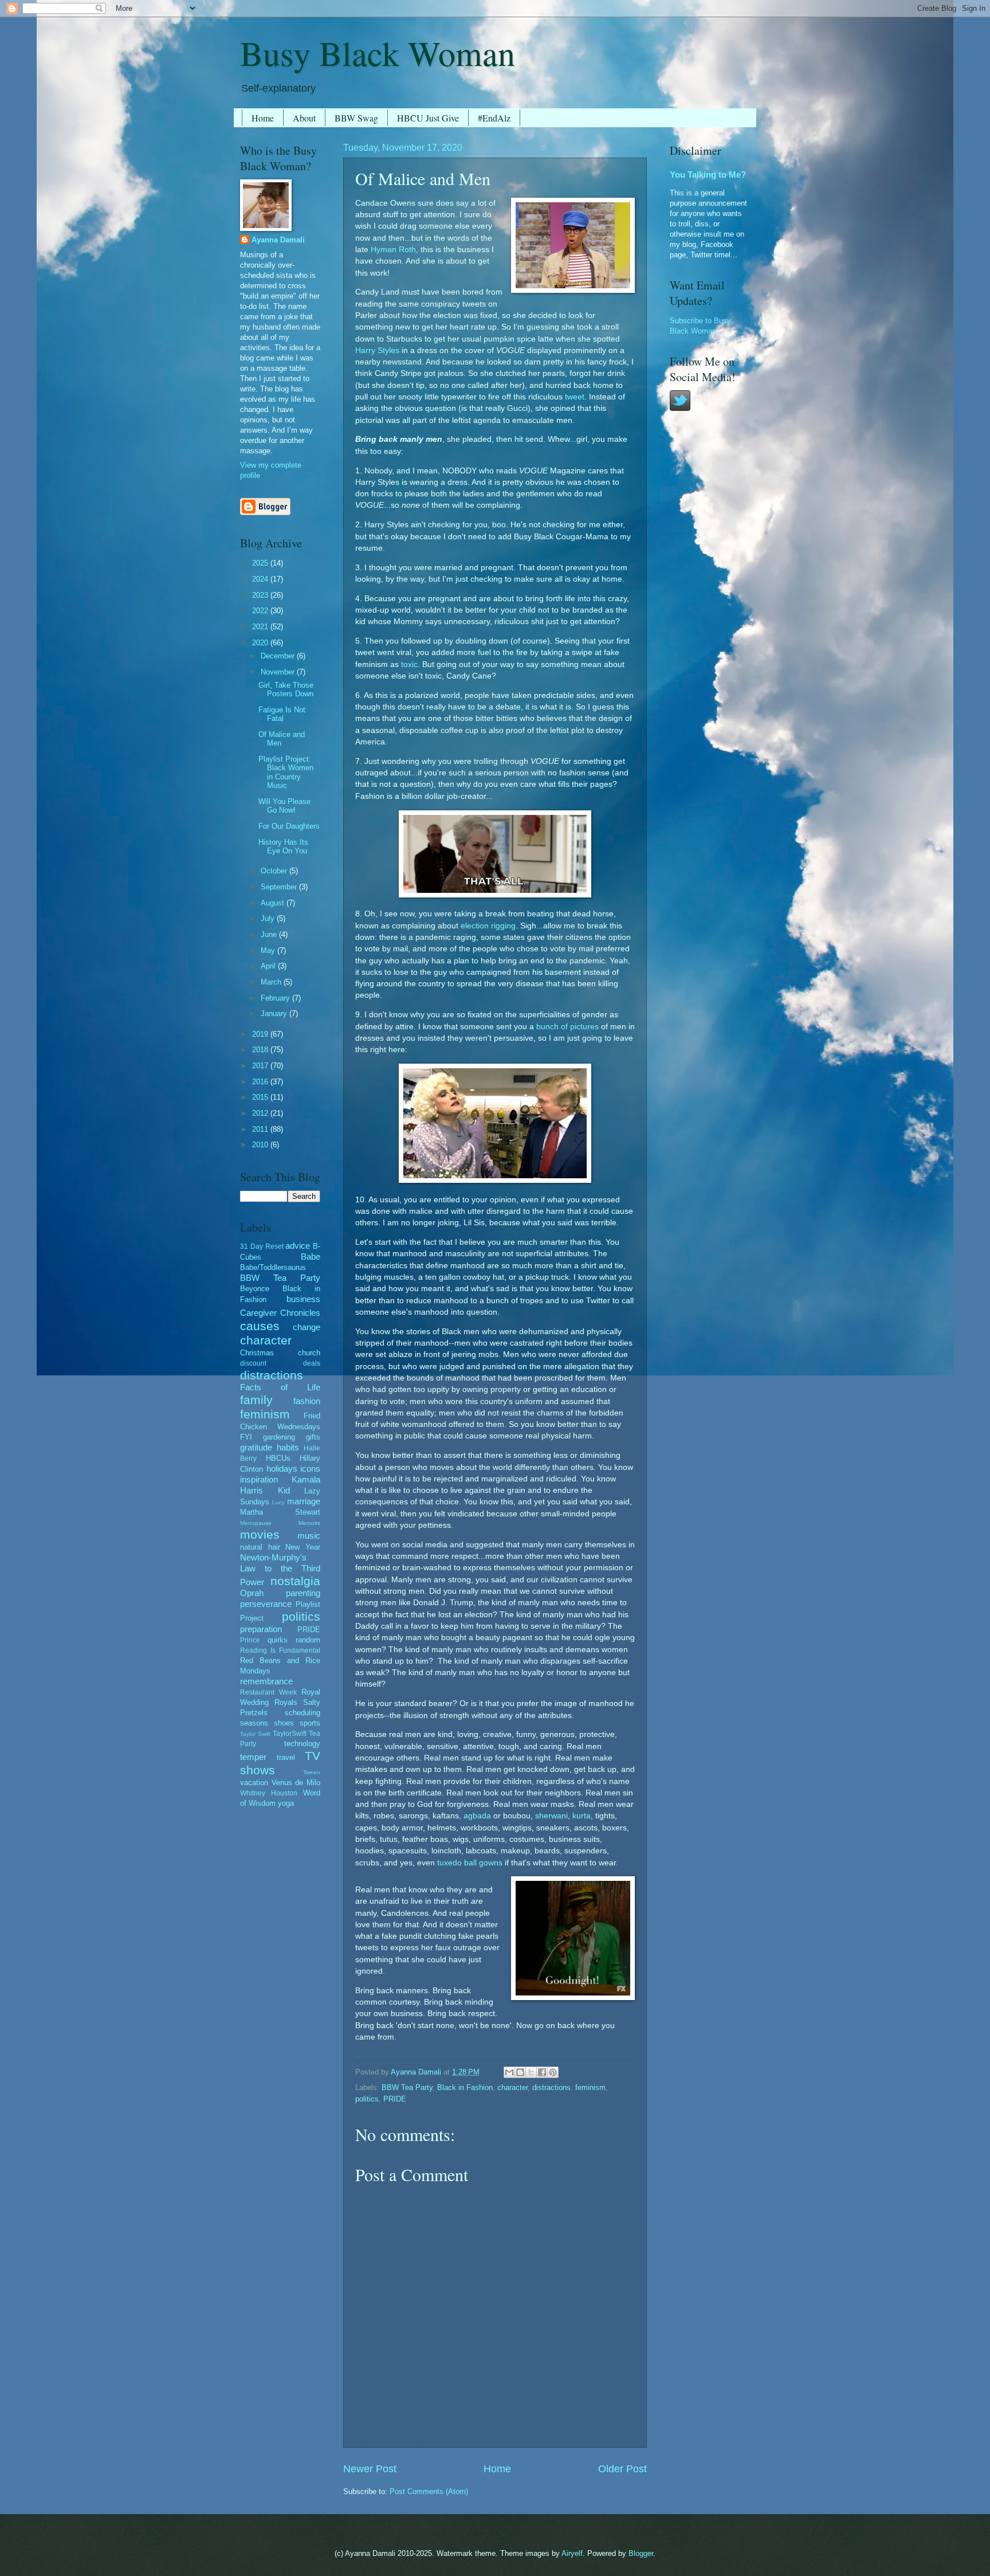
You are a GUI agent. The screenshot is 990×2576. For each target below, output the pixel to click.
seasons (254, 1723)
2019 (261, 1034)
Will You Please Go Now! (284, 806)
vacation (254, 1783)
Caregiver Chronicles (280, 1313)
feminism (590, 2087)
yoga (286, 1803)
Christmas (257, 1353)
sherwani (551, 1816)
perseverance (266, 1604)
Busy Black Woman (378, 53)
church (309, 1353)
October (275, 871)
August (274, 903)
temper (253, 1757)
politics (367, 2099)
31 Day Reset (262, 1246)
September (280, 887)
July (269, 918)
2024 (261, 579)
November (279, 672)
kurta (582, 1816)
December (279, 656)
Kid (284, 1490)
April (269, 966)
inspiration (259, 1479)
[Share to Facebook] (542, 2072)
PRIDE (395, 2099)
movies (260, 1534)
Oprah (252, 1593)
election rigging (488, 926)
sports (310, 1723)
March (272, 982)
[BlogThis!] (520, 2072)
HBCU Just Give (428, 118)
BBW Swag (356, 118)
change (307, 1327)
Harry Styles (377, 350)
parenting (303, 1593)
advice (298, 1246)
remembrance (266, 1681)
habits (288, 1447)
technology (302, 1744)
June (270, 934)
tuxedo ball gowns (470, 1863)
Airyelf (572, 2553)
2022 (261, 611)
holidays (282, 1469)
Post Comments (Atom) (429, 2491)
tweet (575, 397)
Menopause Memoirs (280, 1523)
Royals (286, 1702)
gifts (313, 1437)
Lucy (278, 1502)
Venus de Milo (296, 1783)
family (256, 1400)
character (512, 2087)
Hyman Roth (393, 250)
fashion (307, 1401)
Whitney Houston (269, 1793)
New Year (303, 1547)
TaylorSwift (290, 1734)
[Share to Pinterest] (553, 2072)
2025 (261, 563)
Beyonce (255, 1289)
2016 (261, 1082)
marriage (304, 1501)
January (275, 1013)
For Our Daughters (289, 826)
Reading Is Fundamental (280, 1650)
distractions (551, 2087)
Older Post (622, 2469)
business (303, 1299)
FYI (246, 1437)
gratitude (256, 1447)
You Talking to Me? (708, 175)
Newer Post (370, 2469)
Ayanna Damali (278, 240)
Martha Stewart (280, 1512)
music (309, 1536)
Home (263, 118)
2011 (261, 1129)
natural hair (260, 1547)
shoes (284, 1723)
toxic (409, 664)
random (308, 1640)
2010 (261, 1145)
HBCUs (278, 1458)
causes (260, 1326)
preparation (261, 1629)
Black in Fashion (465, 2087)
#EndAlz (494, 118)
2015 (261, 1097)
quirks (278, 1640)
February (276, 998)
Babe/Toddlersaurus (273, 1267)
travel (286, 1757)
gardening (279, 1437)
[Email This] (509, 2072)
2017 (261, 1066)
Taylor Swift (255, 1734)
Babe (311, 1256)
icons (310, 1469)
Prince (250, 1640)
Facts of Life (280, 1387)
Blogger (641, 2553)
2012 (261, 1113)
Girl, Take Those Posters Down (286, 689)
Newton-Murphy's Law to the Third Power (280, 1570)
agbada (477, 1816)
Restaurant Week (268, 1692)
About (304, 118)
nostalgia (295, 1581)
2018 (261, 1050)
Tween (312, 1772)
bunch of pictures (567, 1027)
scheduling (302, 1713)
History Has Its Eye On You (283, 846)
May (269, 950)
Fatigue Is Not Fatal (282, 714)
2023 (261, 595)
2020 (261, 643)
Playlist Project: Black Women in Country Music (286, 772)
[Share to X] (531, 2072)
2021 (261, 627)
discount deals (280, 1363)
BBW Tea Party (407, 2087)
